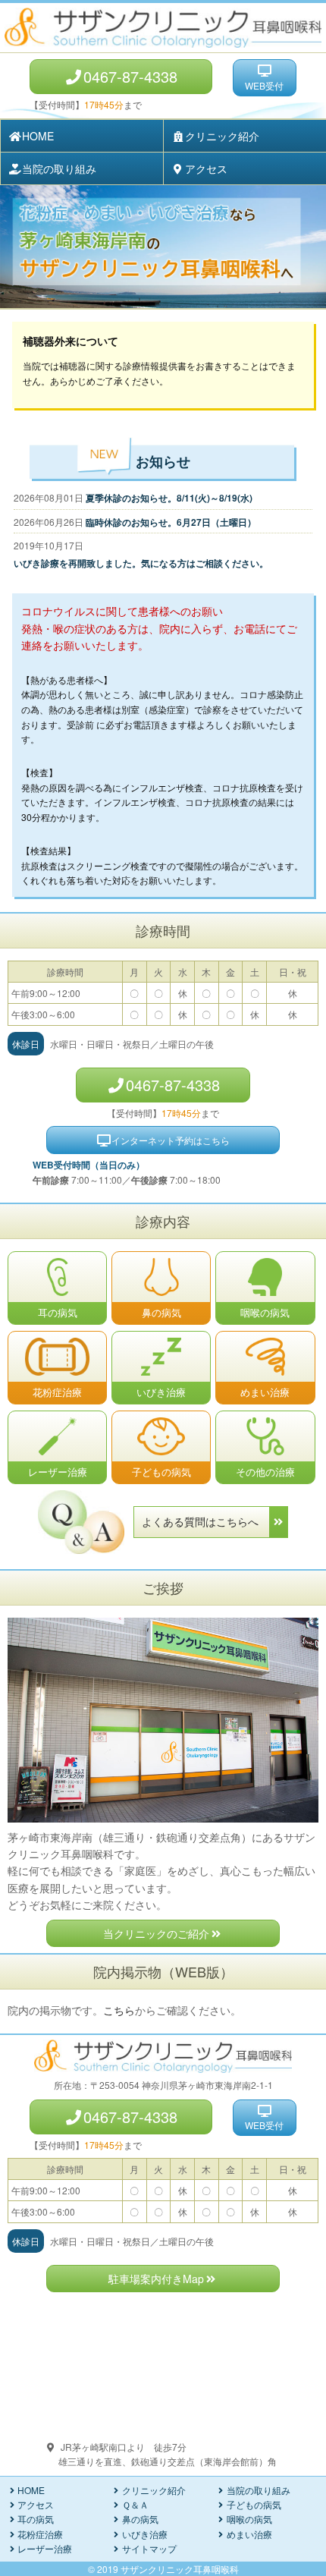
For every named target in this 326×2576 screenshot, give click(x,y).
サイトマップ (149, 2548)
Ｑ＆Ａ (135, 2504)
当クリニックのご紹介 (156, 1933)
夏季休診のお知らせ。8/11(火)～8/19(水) (169, 498)
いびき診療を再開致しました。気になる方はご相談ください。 (141, 563)
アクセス (206, 168)
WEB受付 (264, 85)
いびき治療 (145, 2534)
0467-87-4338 (130, 76)
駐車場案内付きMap (156, 2279)
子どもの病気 (254, 2504)
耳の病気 (36, 2519)
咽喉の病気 (249, 2519)
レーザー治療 (45, 2548)
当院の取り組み (59, 168)
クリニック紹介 (222, 136)
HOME (38, 136)
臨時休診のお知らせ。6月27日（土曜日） (171, 522)
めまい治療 (249, 2534)
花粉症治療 (40, 2534)
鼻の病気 (140, 2519)
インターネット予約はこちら (171, 1140)
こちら (119, 2010)
